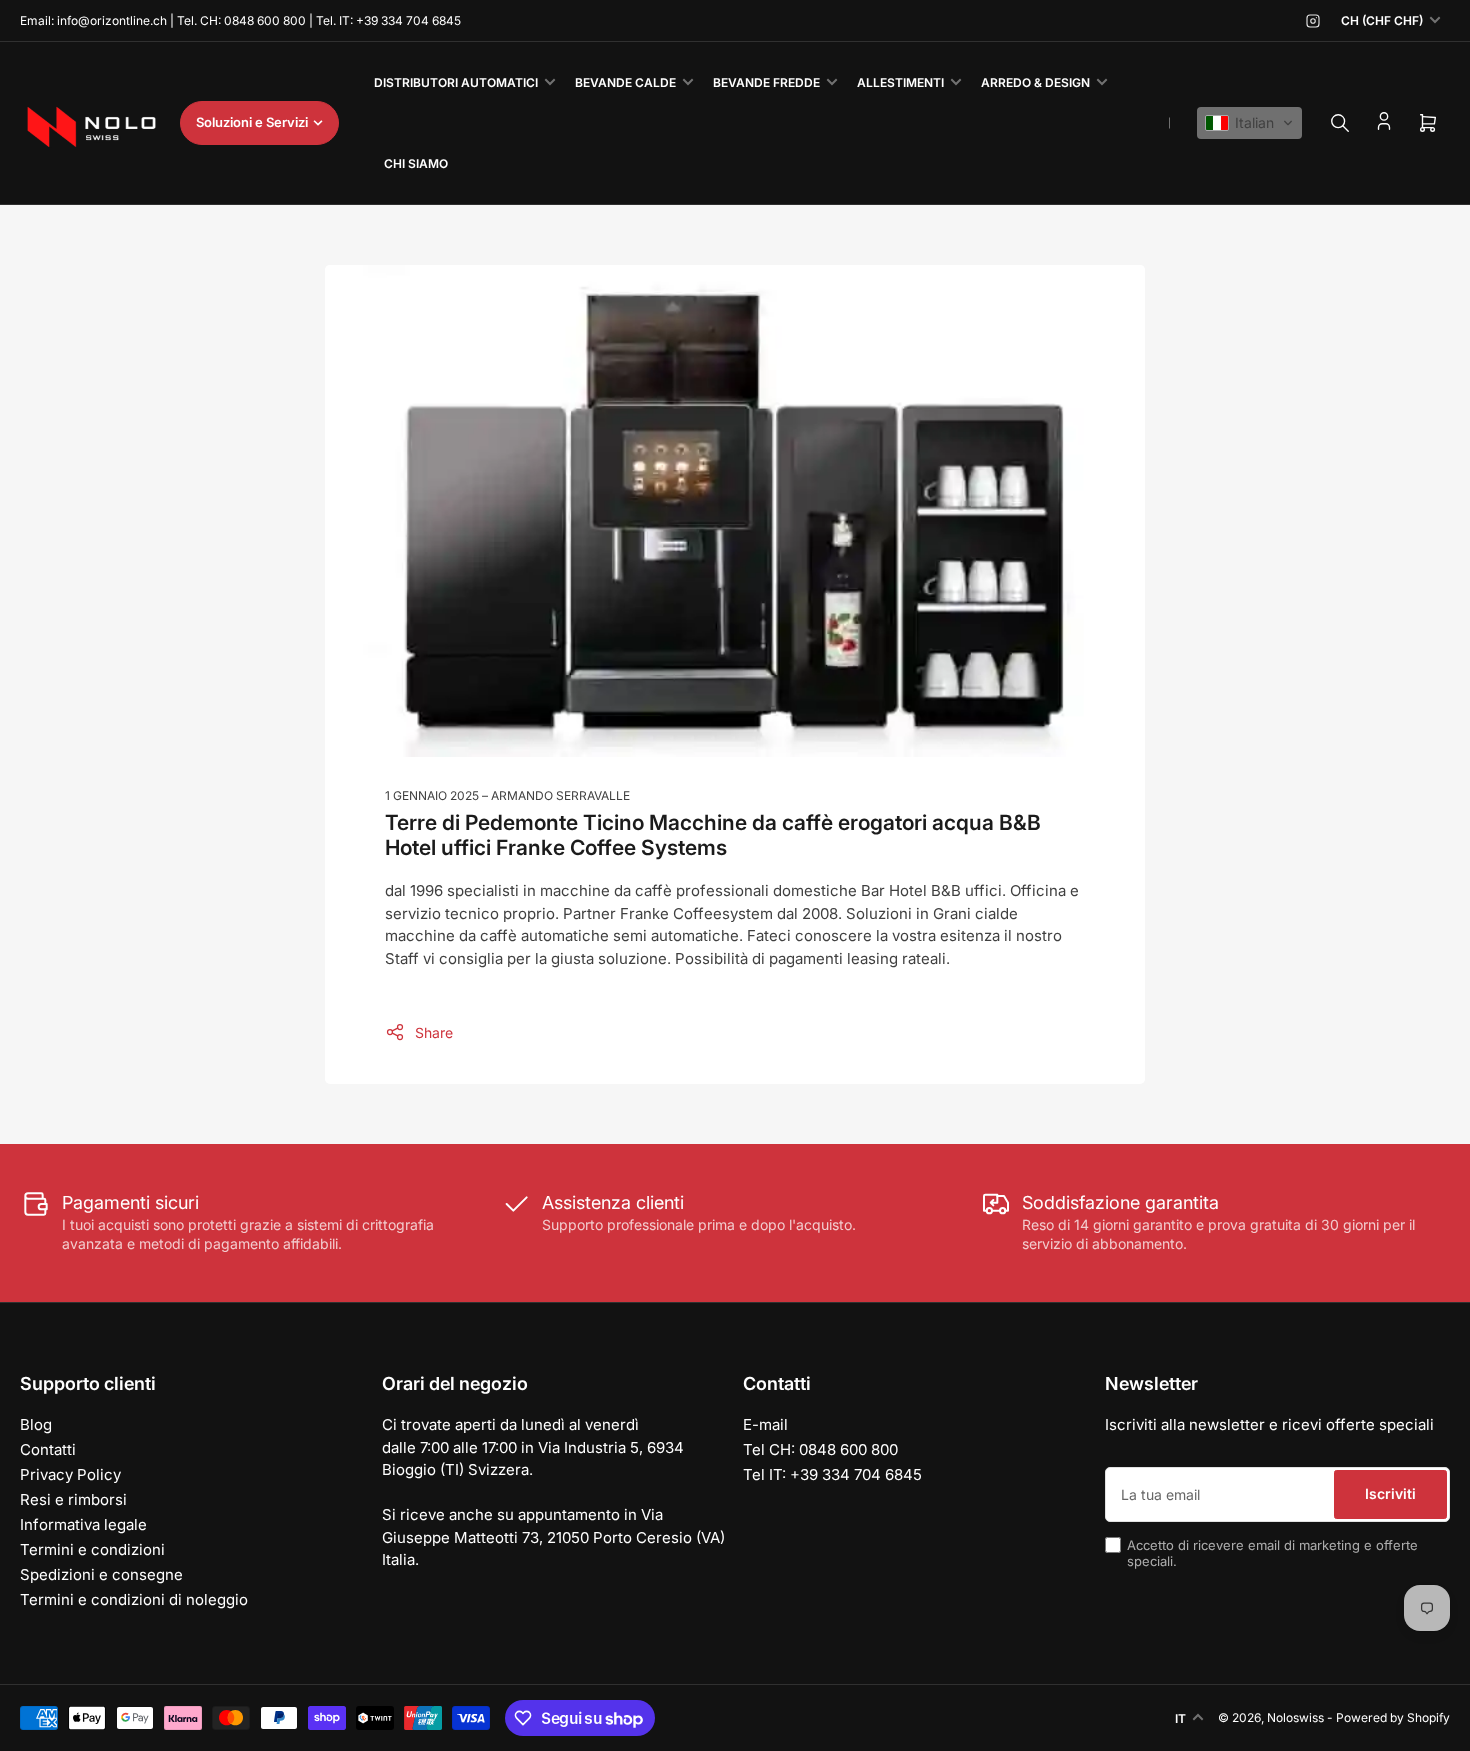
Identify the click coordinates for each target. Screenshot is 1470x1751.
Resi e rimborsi (73, 1499)
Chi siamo (416, 163)
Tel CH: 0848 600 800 (820, 1449)
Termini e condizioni (92, 1549)
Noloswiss (1295, 1717)
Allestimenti (900, 82)
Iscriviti (1390, 1493)
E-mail (765, 1424)
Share (434, 1032)
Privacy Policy (70, 1474)
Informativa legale (83, 1524)
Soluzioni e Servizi (252, 122)
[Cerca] (1340, 123)
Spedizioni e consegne (101, 1574)
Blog (36, 1424)
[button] (1249, 123)
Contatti (48, 1449)
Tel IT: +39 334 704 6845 (832, 1474)
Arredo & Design (1035, 82)
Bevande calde (625, 82)
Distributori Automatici (456, 82)
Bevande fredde (766, 82)
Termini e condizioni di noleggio (134, 1599)
